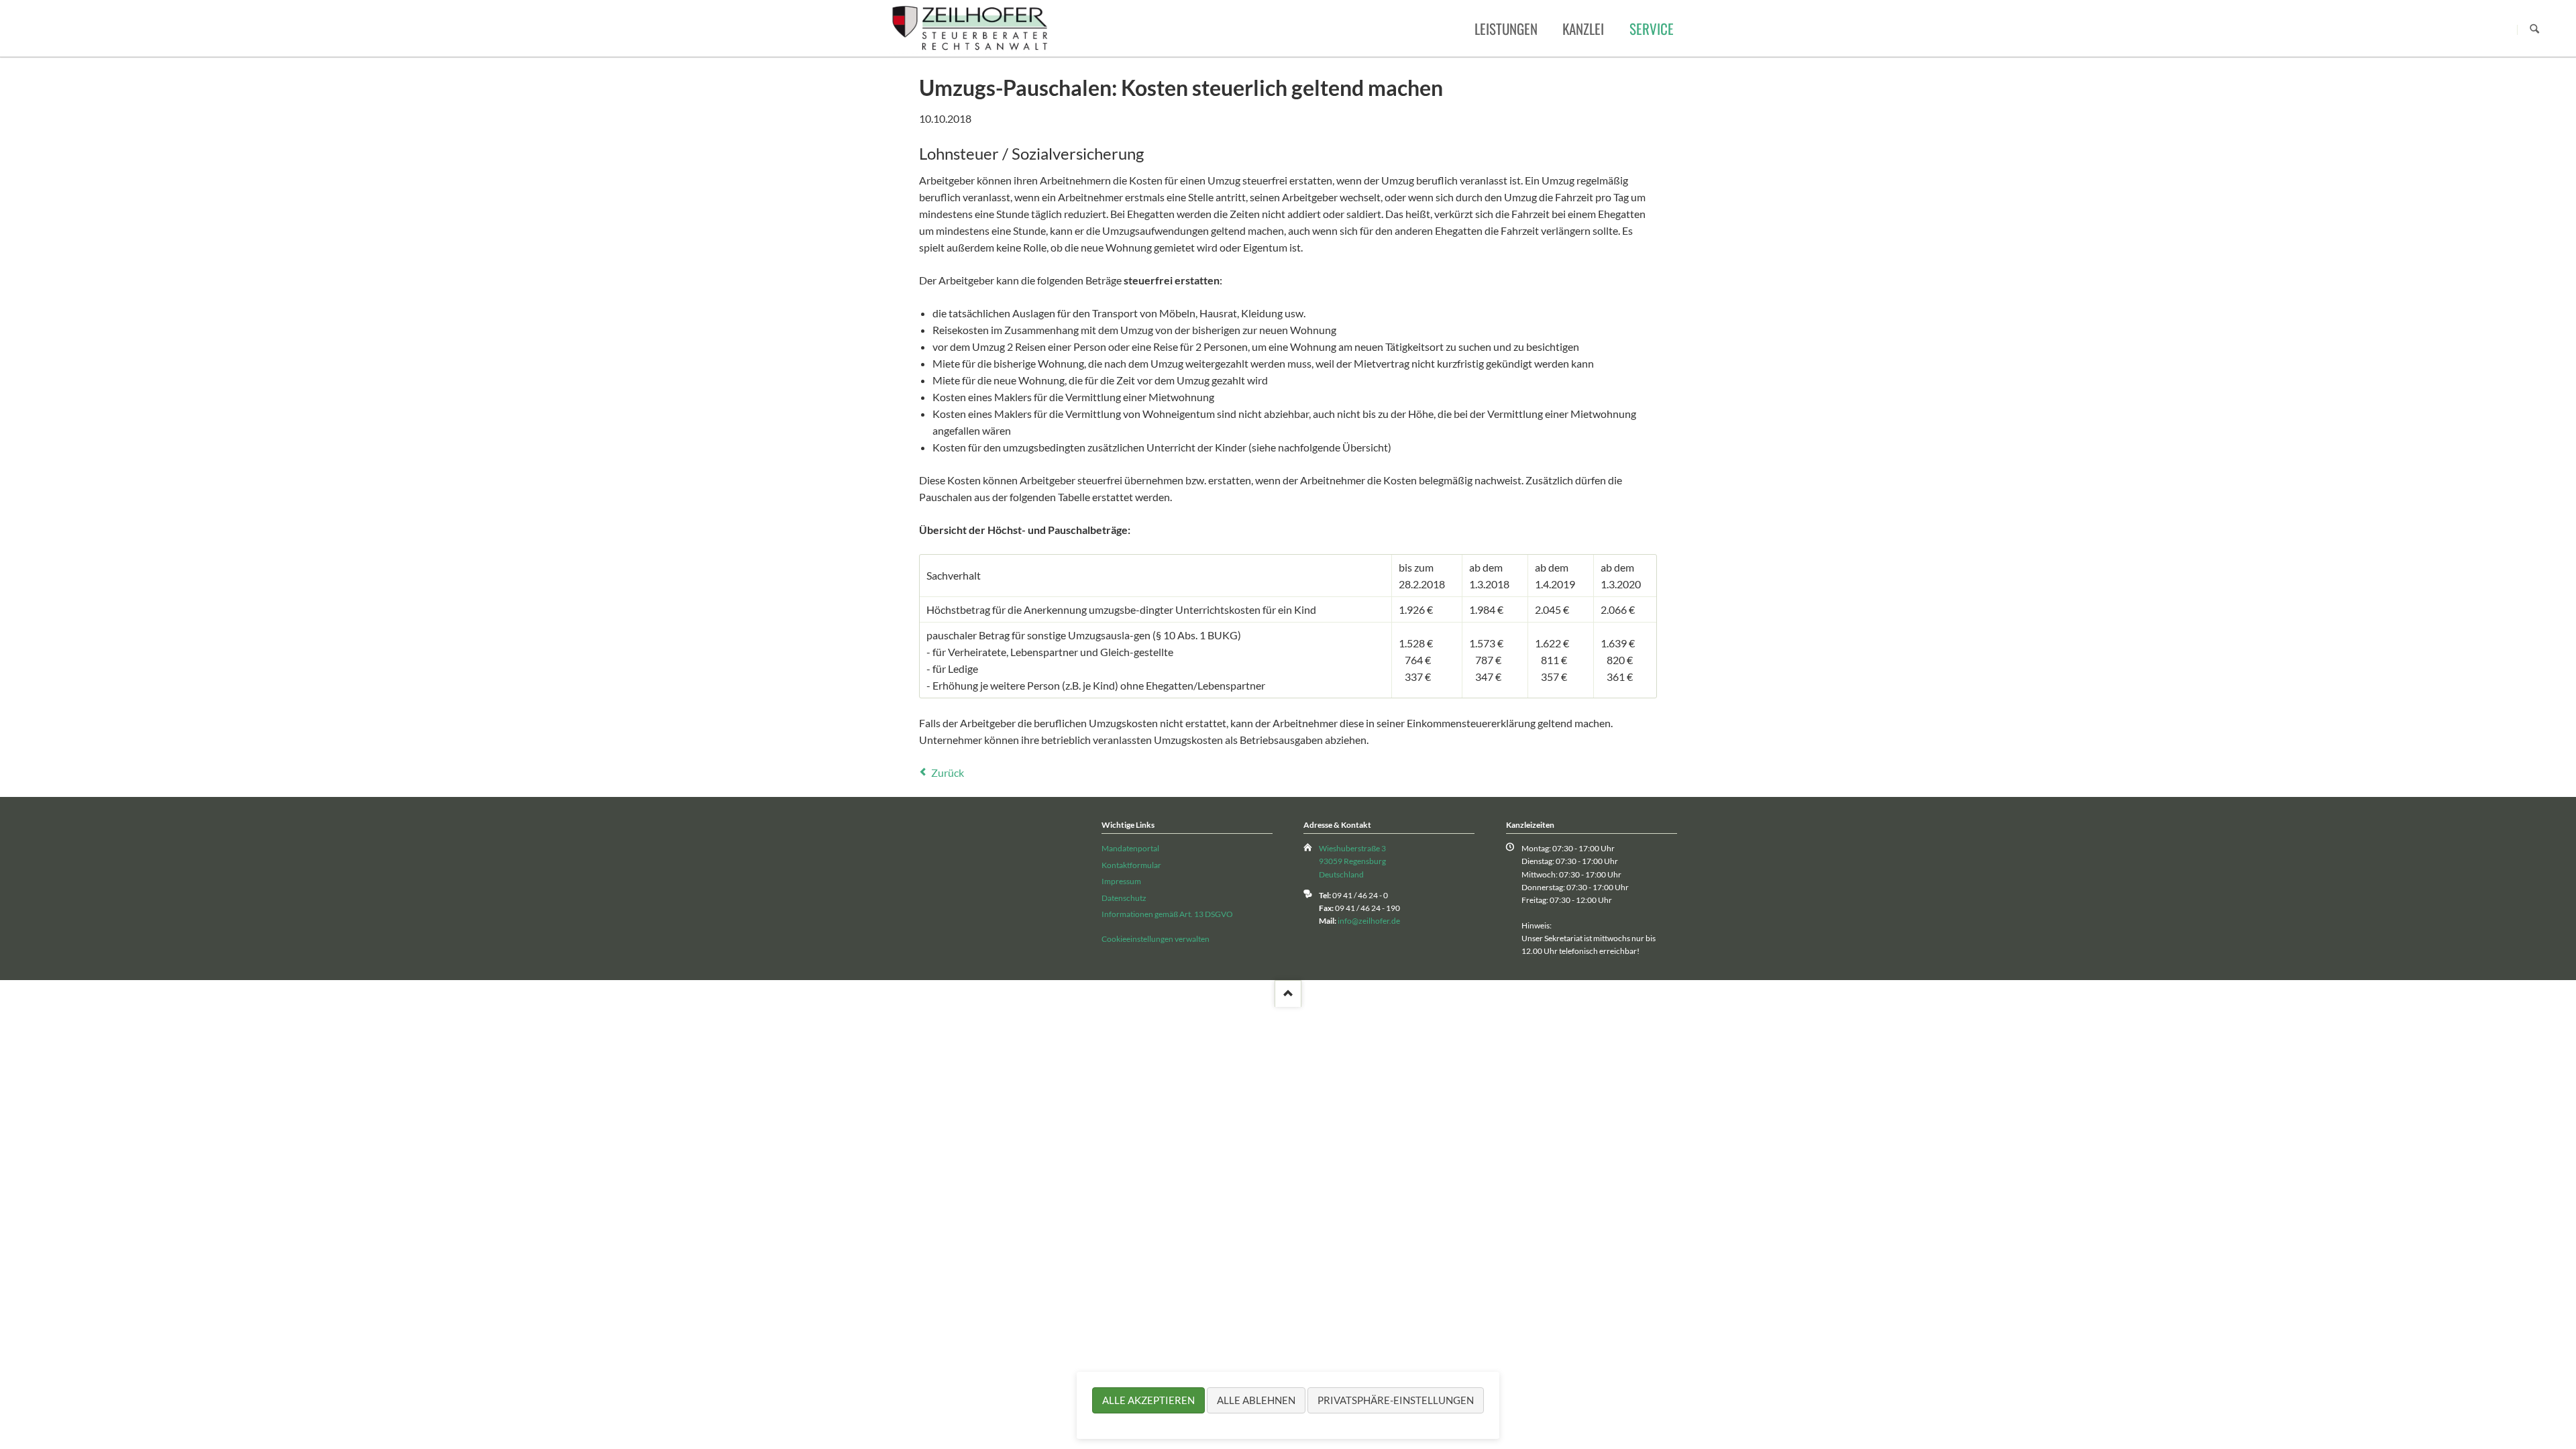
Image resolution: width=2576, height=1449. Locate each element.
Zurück (948, 772)
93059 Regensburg (1352, 861)
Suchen (2534, 30)
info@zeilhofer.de (1369, 921)
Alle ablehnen (1256, 1400)
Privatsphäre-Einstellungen (1396, 1400)
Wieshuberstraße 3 (1352, 848)
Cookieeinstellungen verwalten (1156, 939)
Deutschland (1341, 874)
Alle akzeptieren (1148, 1400)
